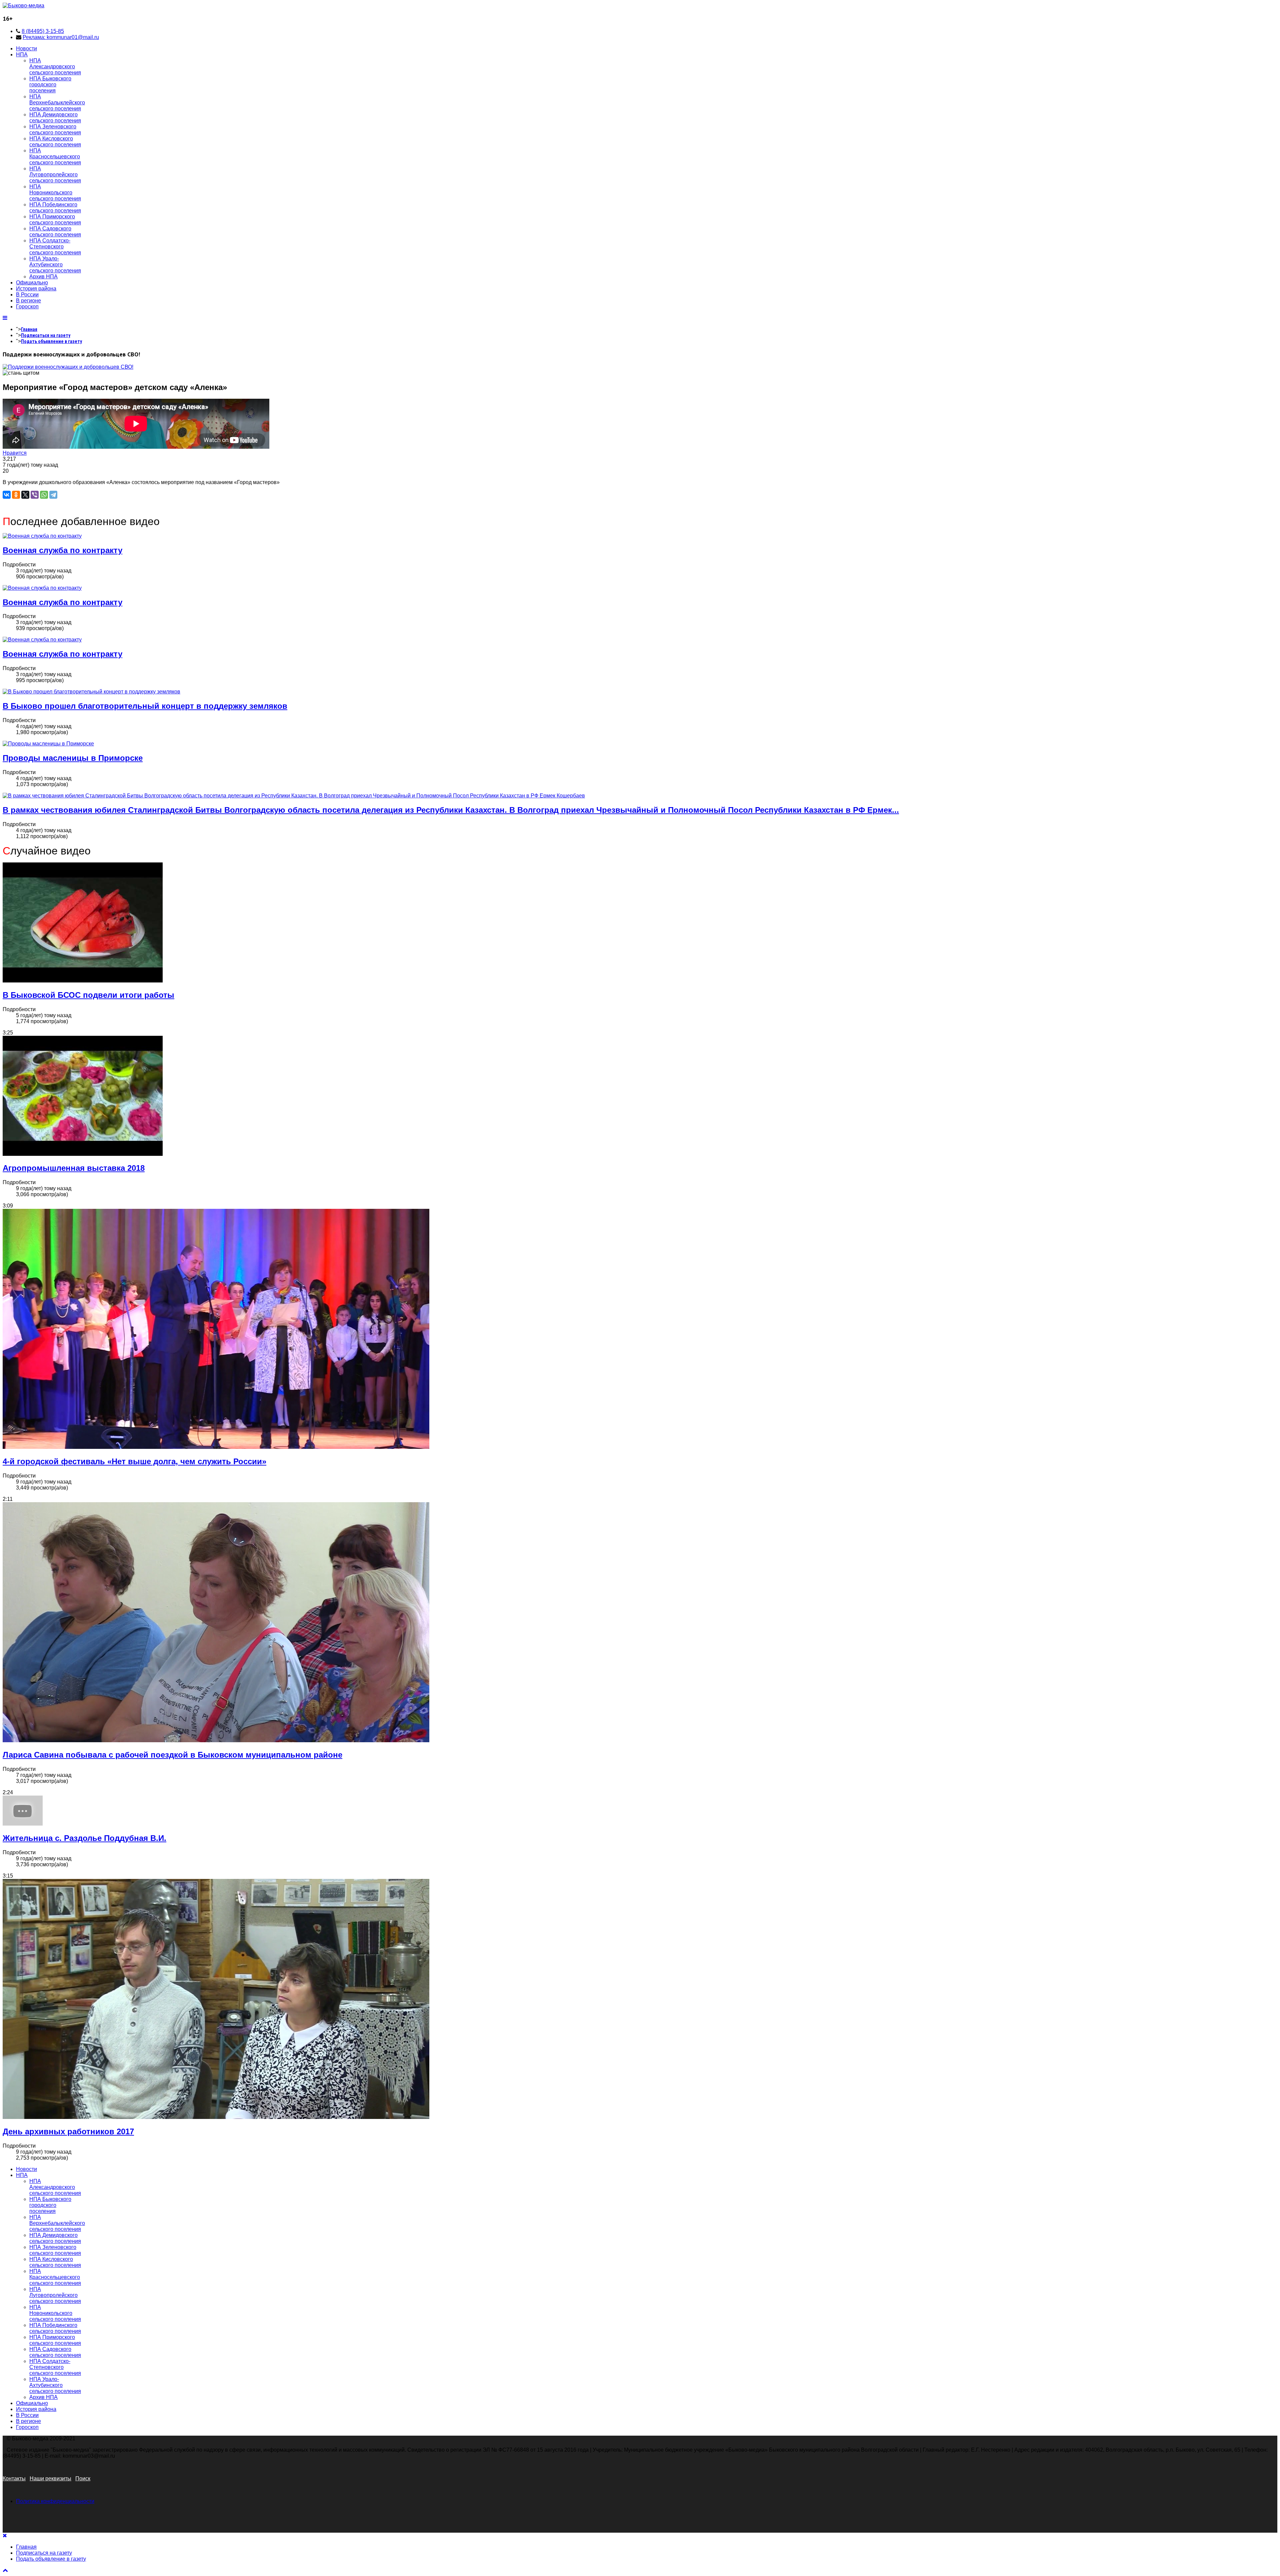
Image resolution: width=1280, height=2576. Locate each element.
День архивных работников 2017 (68, 2131)
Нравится (15, 453)
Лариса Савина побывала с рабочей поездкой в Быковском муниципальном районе (172, 1755)
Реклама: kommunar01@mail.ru (61, 37)
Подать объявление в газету (51, 341)
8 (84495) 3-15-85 (43, 31)
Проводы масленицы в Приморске (73, 758)
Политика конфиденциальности (55, 2501)
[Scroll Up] (5, 2570)
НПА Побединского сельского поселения (55, 208)
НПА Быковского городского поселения (50, 85)
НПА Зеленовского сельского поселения (55, 130)
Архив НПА (43, 277)
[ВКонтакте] (7, 495)
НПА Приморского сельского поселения (55, 220)
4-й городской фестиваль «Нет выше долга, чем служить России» (134, 1461)
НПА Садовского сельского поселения (55, 232)
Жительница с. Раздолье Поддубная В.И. (84, 1838)
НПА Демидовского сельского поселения (55, 118)
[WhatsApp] (44, 495)
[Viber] (35, 495)
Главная (29, 329)
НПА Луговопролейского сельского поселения (55, 175)
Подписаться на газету (46, 335)
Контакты (14, 2478)
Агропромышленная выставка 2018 (74, 1168)
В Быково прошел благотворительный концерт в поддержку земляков (145, 706)
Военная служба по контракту (62, 550)
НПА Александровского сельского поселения (55, 67)
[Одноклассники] (16, 495)
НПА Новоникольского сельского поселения (55, 193)
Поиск (83, 2478)
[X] (25, 495)
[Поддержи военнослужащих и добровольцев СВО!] (68, 367)
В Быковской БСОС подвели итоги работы (88, 995)
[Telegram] (53, 495)
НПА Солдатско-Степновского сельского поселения (55, 247)
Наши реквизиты (50, 2478)
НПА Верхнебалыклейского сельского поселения (57, 103)
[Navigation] (5, 318)
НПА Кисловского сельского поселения (55, 142)
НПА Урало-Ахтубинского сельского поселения (55, 265)
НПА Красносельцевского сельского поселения (55, 157)
